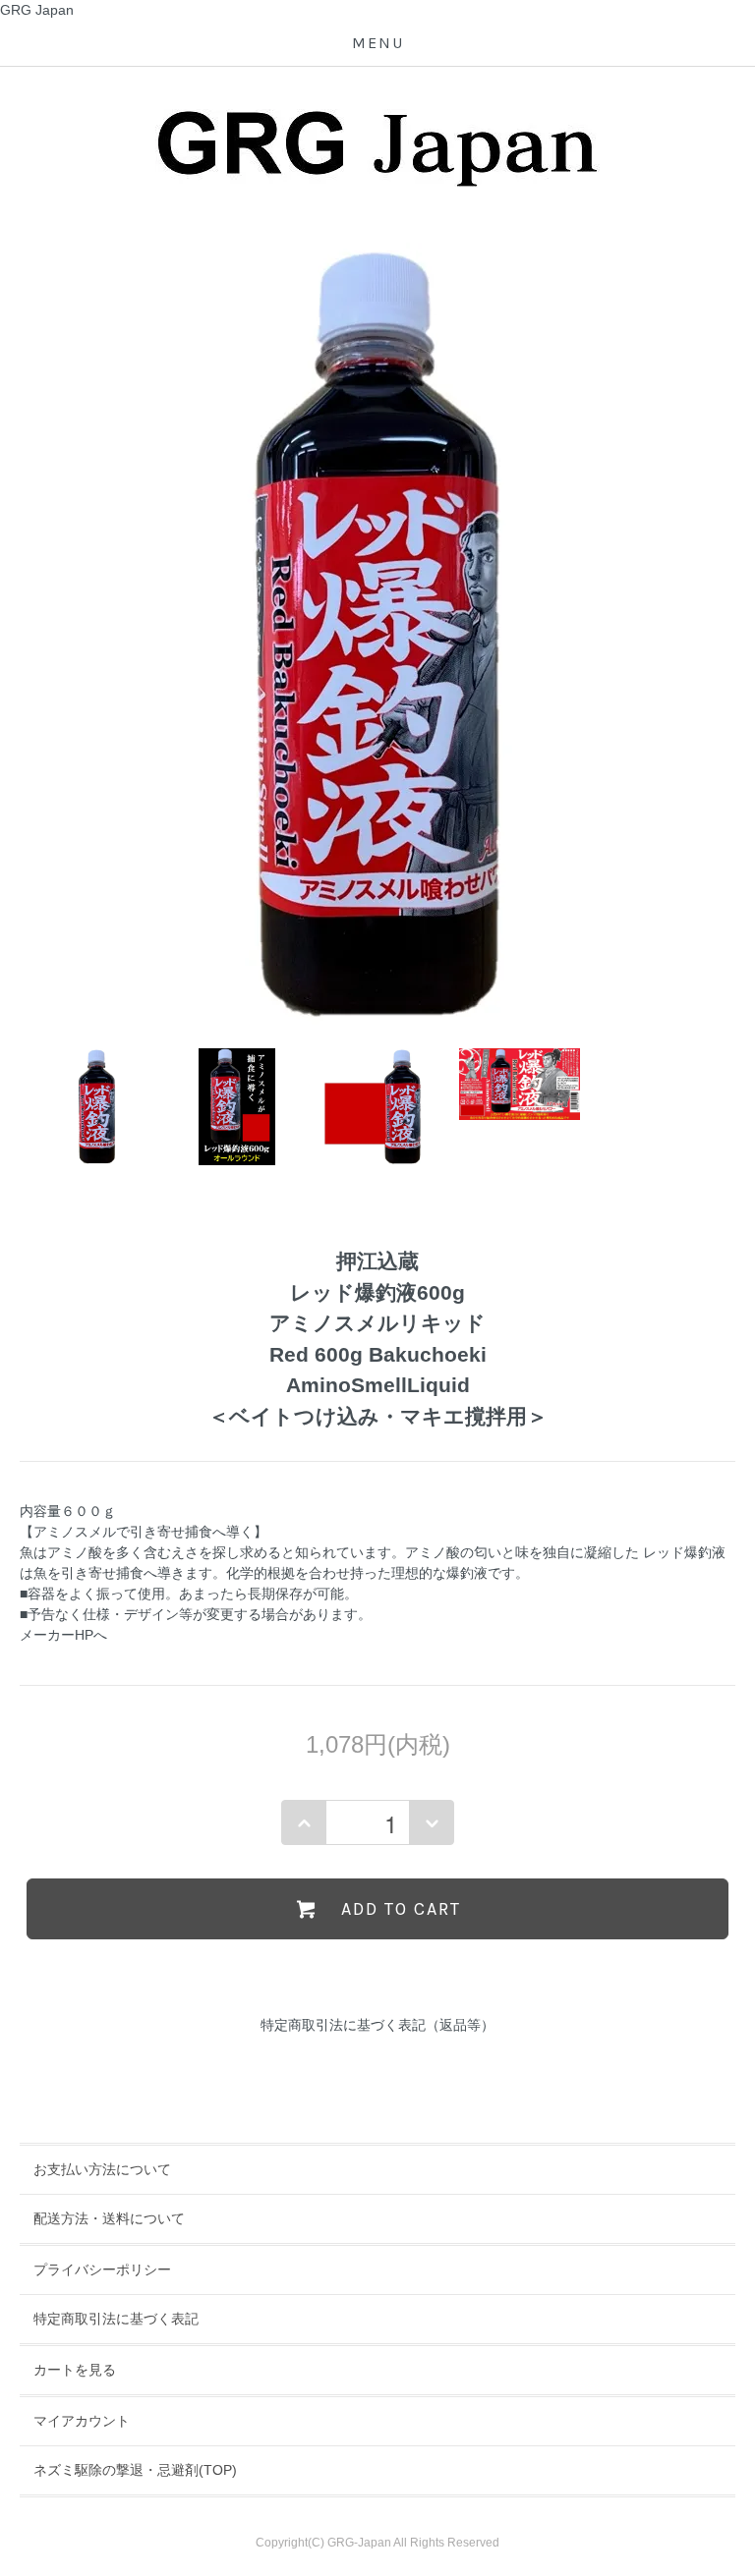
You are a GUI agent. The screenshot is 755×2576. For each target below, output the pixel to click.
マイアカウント (82, 2421)
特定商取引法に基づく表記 (116, 2319)
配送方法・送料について (109, 2218)
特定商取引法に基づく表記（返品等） (377, 2025)
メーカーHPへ (63, 1635)
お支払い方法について (102, 2169)
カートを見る (75, 2370)
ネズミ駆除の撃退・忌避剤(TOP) (135, 2470)
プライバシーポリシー (102, 2269)
